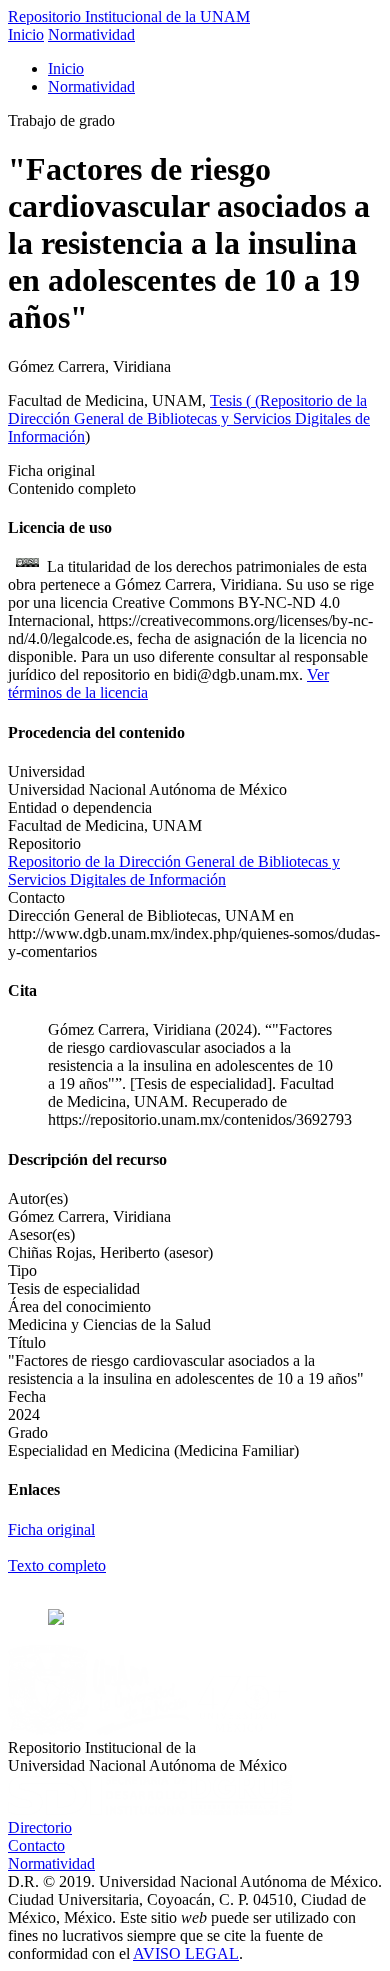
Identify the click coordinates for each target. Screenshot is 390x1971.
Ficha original (51, 1529)
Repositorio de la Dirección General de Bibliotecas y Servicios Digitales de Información (189, 418)
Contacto (36, 1845)
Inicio (26, 34)
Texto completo (57, 1565)
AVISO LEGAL (186, 1953)
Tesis (228, 400)
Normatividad (91, 34)
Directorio (40, 1827)
